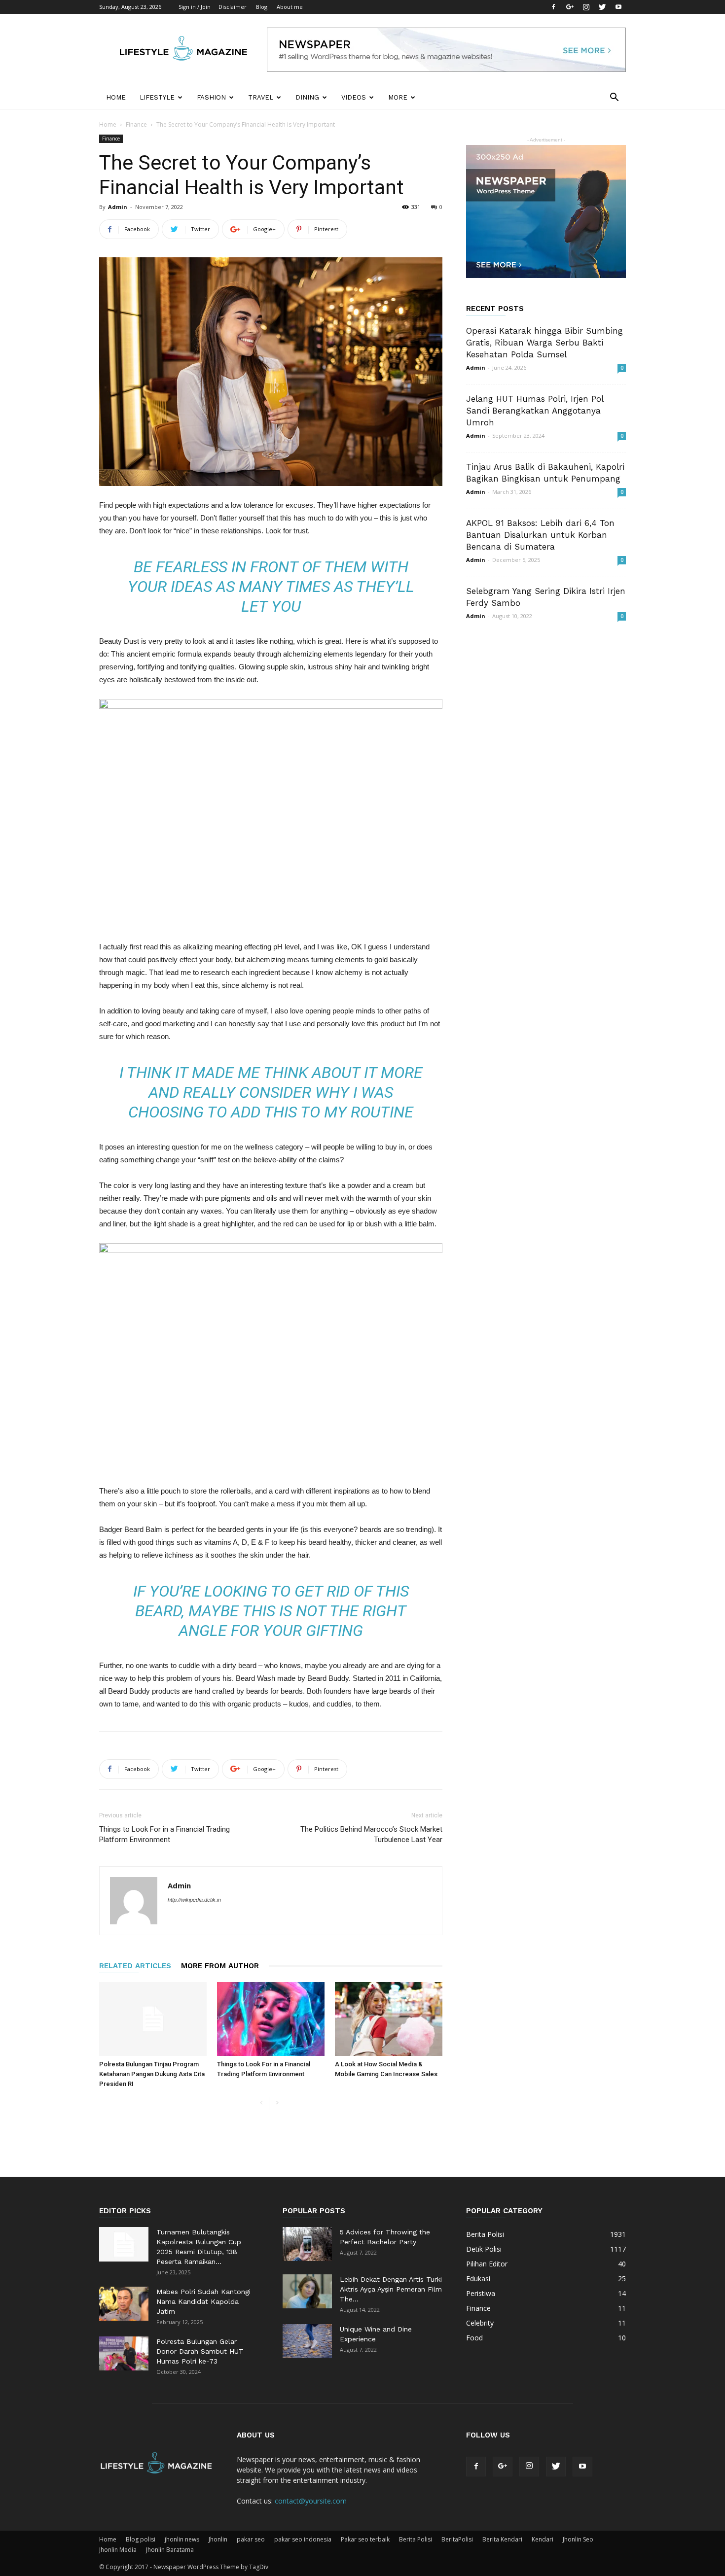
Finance (136, 124)
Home (116, 97)
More (398, 97)
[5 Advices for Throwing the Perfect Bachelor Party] (307, 2244)
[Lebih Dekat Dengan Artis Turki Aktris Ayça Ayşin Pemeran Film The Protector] (307, 2291)
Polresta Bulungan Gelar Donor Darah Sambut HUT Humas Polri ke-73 (200, 2351)
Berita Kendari (502, 2539)
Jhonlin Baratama (170, 2550)
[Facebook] (553, 7)
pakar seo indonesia (303, 2539)
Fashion (211, 97)
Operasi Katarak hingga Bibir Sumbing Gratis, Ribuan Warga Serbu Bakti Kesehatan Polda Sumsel (544, 343)
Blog (262, 7)
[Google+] (570, 7)
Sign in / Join (195, 7)
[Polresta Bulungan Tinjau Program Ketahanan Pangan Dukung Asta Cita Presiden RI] (153, 2019)
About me (290, 7)
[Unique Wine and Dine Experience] (307, 2341)
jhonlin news (182, 2539)
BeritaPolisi (457, 2539)
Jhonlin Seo (578, 2539)
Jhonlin (218, 2539)
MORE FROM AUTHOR (220, 1966)
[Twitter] (602, 7)
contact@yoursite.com (311, 2501)
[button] (614, 98)
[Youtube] (618, 7)
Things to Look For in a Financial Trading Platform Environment (164, 1834)
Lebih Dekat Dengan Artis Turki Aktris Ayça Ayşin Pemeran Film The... (391, 2289)
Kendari (543, 2539)
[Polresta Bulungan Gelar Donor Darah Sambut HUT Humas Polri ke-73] (124, 2353)
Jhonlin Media (118, 2550)
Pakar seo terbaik (365, 2539)
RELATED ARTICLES (135, 1966)
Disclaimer (233, 7)
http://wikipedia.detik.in (194, 1900)
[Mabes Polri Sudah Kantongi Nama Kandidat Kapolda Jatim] (124, 2304)
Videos (354, 97)
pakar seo (251, 2539)
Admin (118, 207)
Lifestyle (157, 97)
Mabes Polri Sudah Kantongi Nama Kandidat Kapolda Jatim (203, 2301)
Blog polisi (141, 2539)
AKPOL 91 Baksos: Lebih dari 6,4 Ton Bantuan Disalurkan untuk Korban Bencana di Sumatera (540, 535)
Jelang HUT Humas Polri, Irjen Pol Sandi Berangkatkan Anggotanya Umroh (535, 411)
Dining (307, 97)
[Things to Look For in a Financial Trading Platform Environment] (271, 2019)
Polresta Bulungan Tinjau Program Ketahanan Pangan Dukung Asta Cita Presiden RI (152, 2074)
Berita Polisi (416, 2539)
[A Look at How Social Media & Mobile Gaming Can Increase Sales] (389, 2019)
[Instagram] (586, 7)
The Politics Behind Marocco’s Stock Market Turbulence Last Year (371, 1834)
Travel (261, 97)
